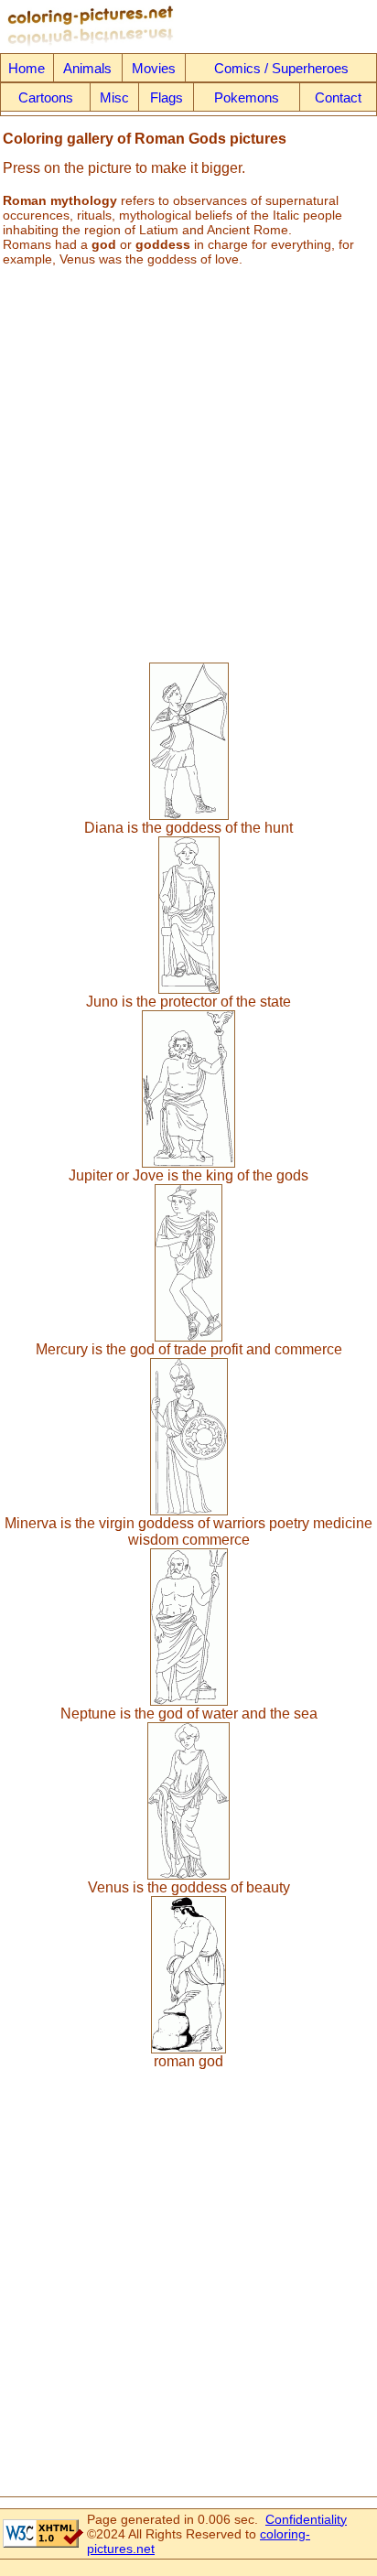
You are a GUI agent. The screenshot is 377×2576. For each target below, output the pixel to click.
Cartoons (46, 97)
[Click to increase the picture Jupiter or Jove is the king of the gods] (188, 1163)
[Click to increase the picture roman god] (188, 2048)
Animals (87, 68)
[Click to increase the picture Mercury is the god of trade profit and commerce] (188, 1337)
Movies (154, 68)
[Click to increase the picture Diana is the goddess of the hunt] (189, 815)
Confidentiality (306, 2519)
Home (27, 68)
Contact (338, 97)
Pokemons (247, 97)
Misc (114, 97)
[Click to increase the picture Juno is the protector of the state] (189, 989)
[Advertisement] (188, 458)
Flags (167, 97)
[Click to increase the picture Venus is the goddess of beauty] (188, 1875)
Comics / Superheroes (281, 68)
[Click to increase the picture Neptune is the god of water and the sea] (189, 1701)
